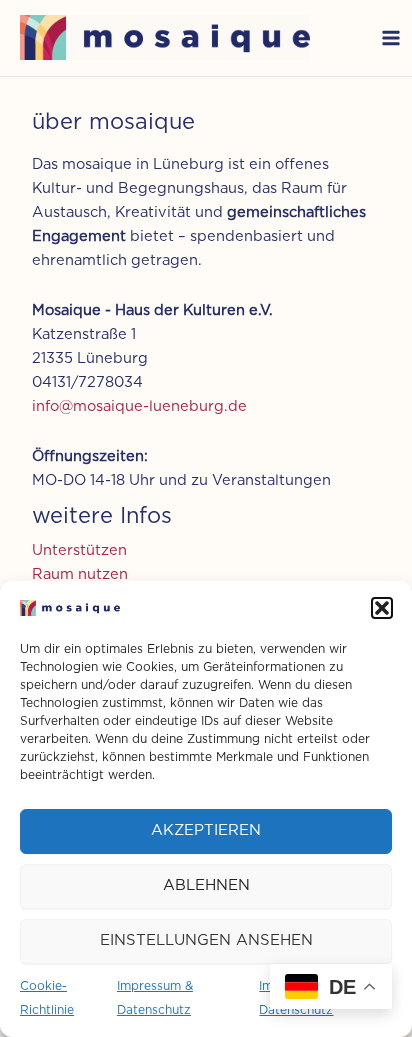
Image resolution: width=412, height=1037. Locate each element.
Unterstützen (79, 550)
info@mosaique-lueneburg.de (139, 406)
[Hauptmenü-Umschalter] (391, 38)
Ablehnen (206, 885)
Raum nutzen (80, 574)
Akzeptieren (206, 830)
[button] (382, 608)
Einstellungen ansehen (206, 940)
